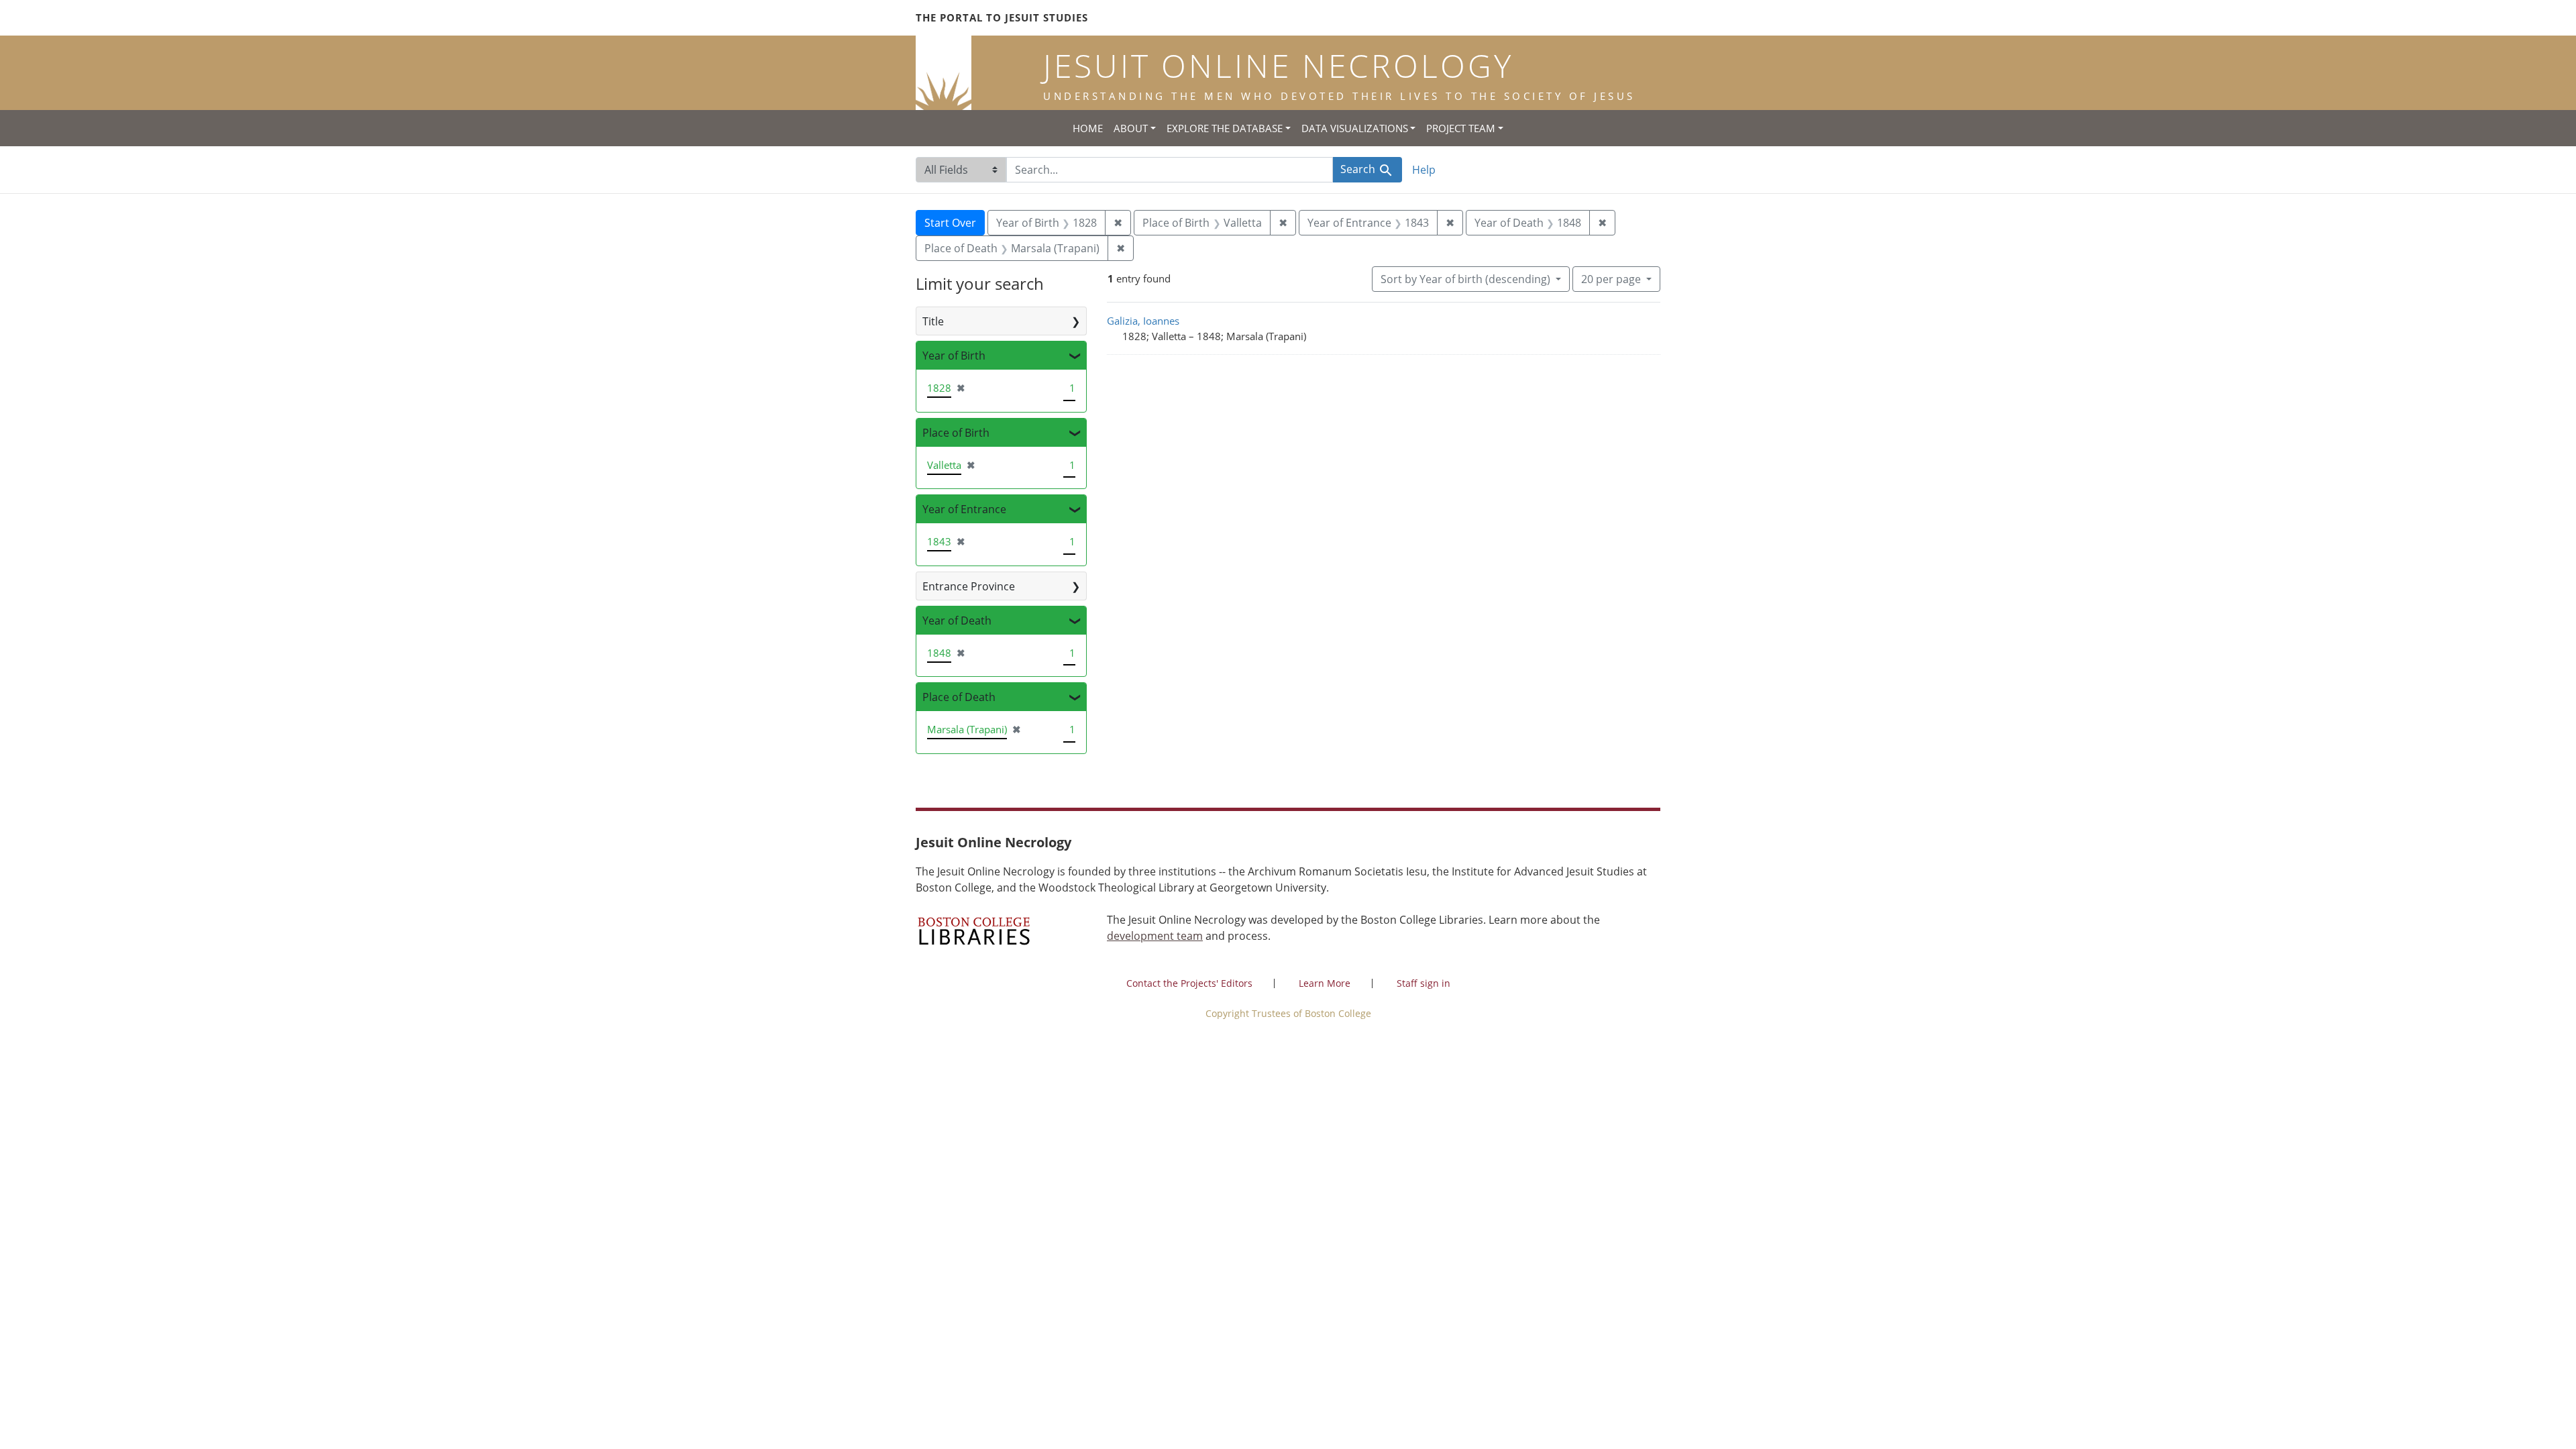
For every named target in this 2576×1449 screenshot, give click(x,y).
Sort (1465, 279)
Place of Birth (956, 433)
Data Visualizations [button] (1355, 128)
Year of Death (957, 621)
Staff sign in (1424, 983)
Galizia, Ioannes (1143, 321)
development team (1155, 936)
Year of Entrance (964, 509)
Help (1424, 170)
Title (933, 321)
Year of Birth (954, 356)
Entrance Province (969, 586)
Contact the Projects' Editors (1189, 983)
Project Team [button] (1461, 128)
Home (1088, 128)
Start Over (950, 223)
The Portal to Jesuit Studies (1002, 17)
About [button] (1131, 128)
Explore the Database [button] (1225, 128)
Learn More (1325, 983)
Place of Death (959, 697)
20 (1611, 279)
